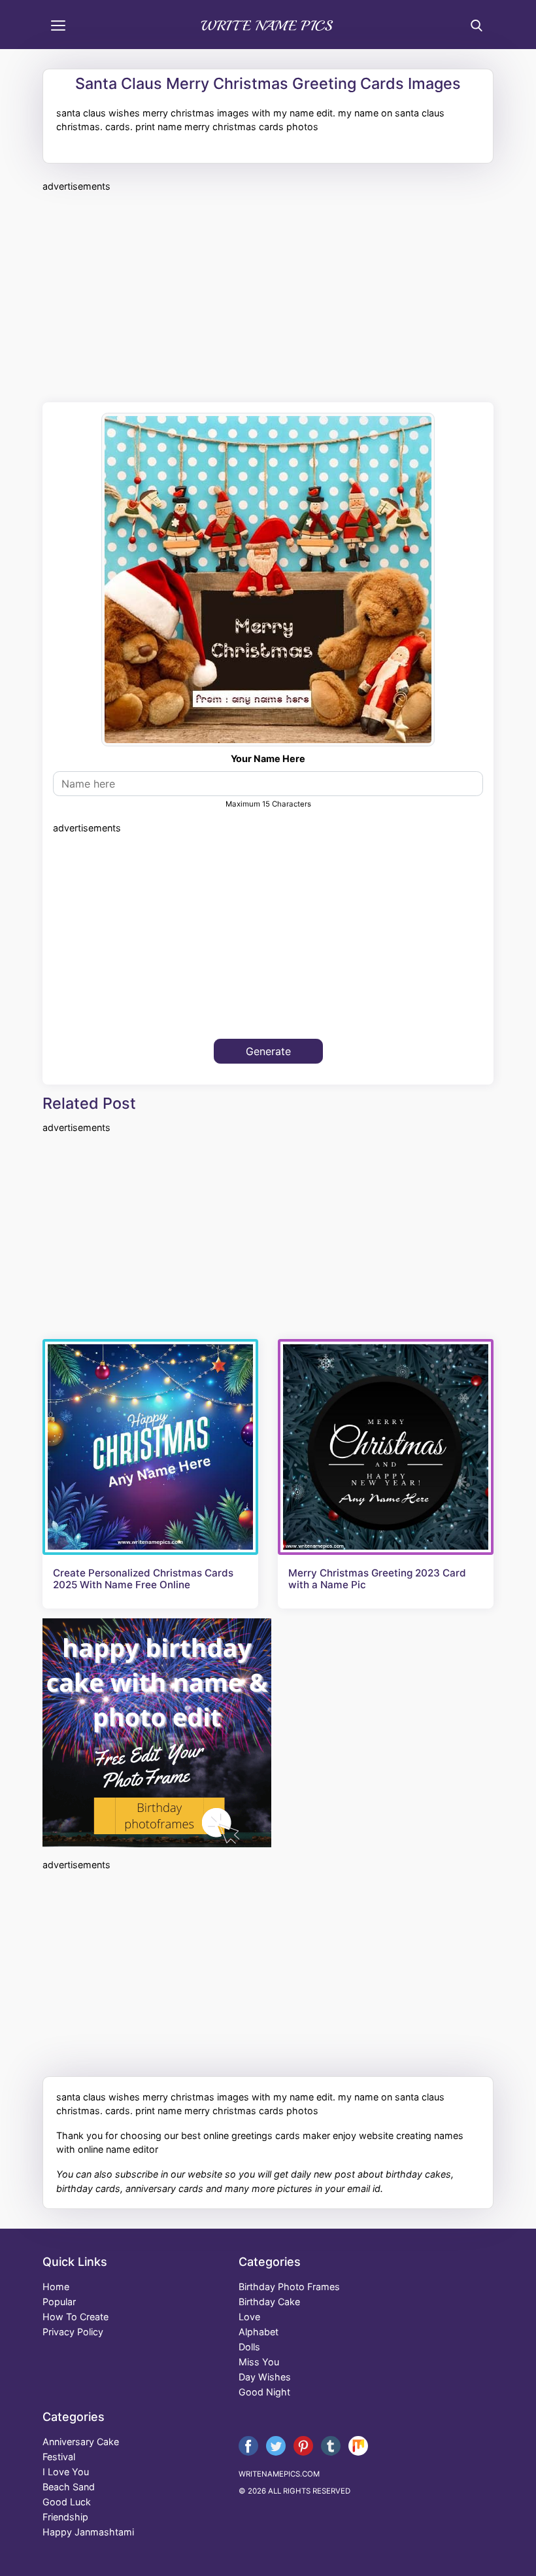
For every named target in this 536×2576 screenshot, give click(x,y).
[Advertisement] (268, 295)
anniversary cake (81, 2442)
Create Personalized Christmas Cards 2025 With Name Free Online (143, 1579)
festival (59, 2457)
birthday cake (269, 2302)
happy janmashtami (88, 2532)
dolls (249, 2347)
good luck (67, 2502)
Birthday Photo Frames (289, 2287)
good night (264, 2392)
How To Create (75, 2317)
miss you (259, 2362)
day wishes (265, 2377)
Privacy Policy (73, 2332)
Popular (59, 2302)
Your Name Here (268, 758)
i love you (66, 2472)
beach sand (69, 2487)
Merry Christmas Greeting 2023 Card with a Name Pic (377, 1579)
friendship (65, 2517)
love (249, 2317)
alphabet (259, 2332)
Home (56, 2287)
